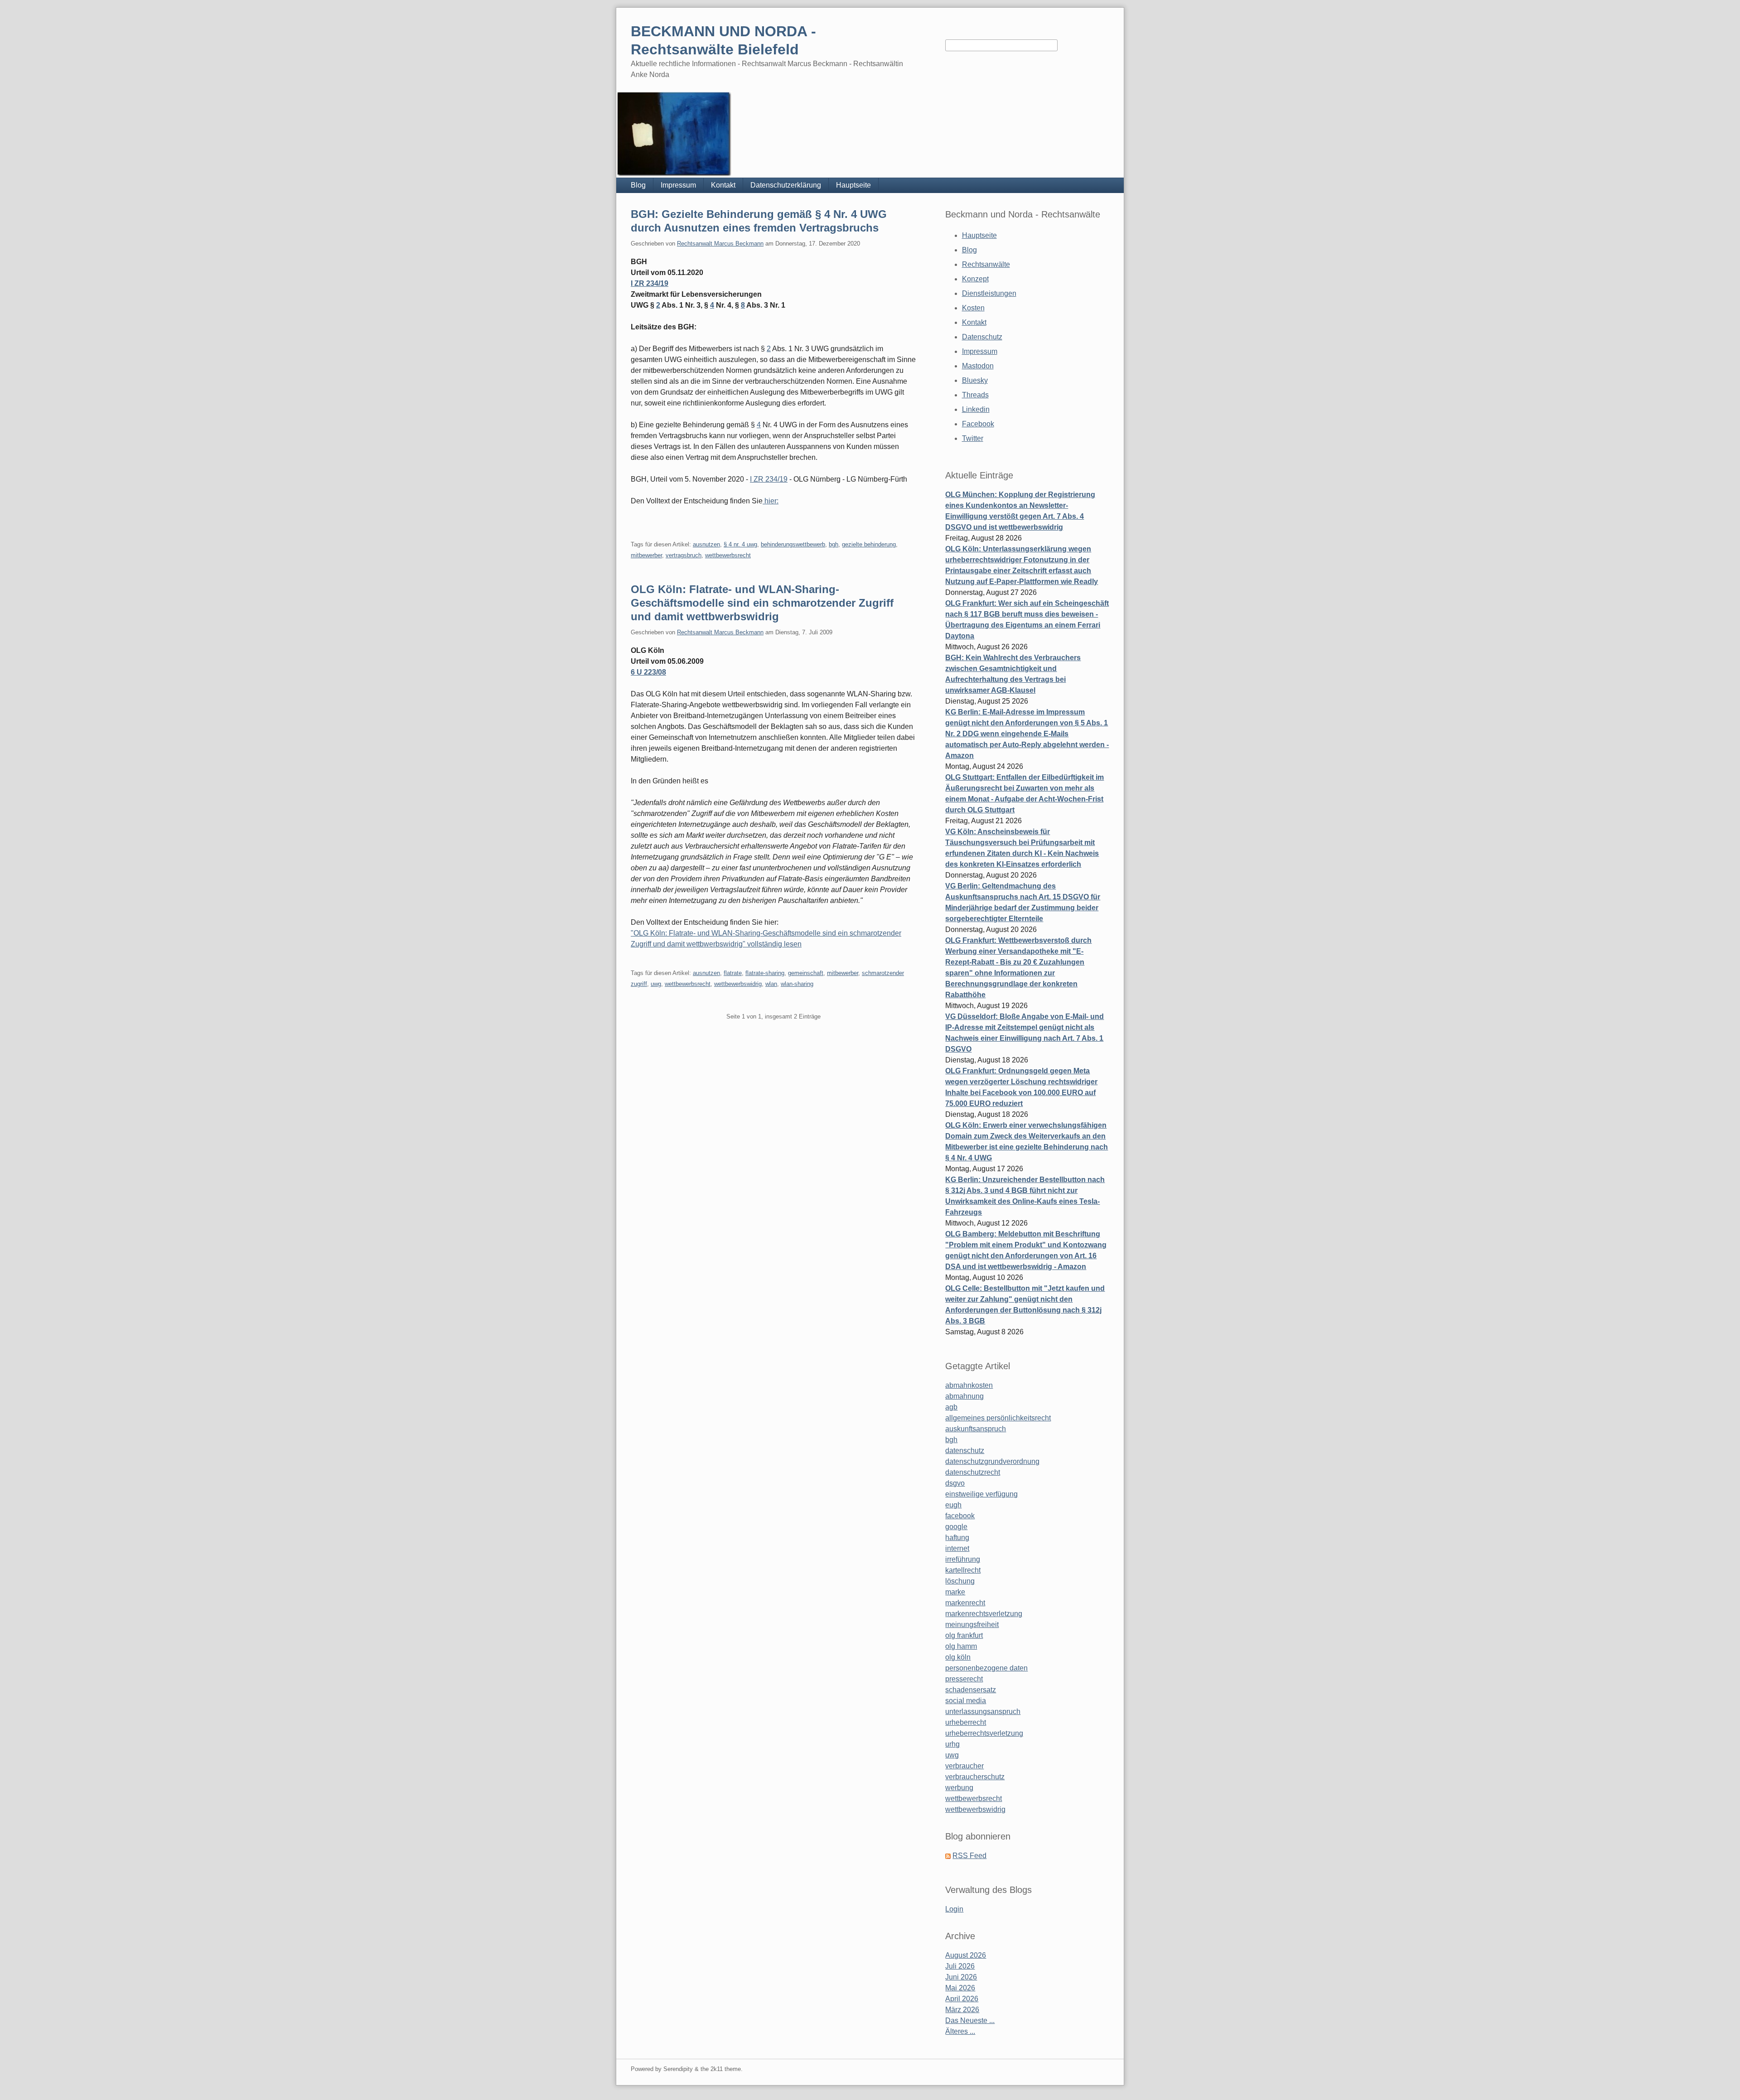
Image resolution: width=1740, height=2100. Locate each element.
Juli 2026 (960, 1966)
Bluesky (975, 380)
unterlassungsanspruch (983, 1711)
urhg (952, 1744)
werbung (959, 1788)
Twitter (973, 438)
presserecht (964, 1679)
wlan (771, 984)
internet (957, 1548)
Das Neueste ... (970, 2020)
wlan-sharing (797, 984)
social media (966, 1701)
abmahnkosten (969, 1385)
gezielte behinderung (869, 544)
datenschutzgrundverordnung (992, 1461)
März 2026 (962, 2010)
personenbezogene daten (986, 1668)
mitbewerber (646, 555)
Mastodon (978, 366)
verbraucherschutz (975, 1777)
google (956, 1527)
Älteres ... (960, 2031)
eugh (953, 1505)
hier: (771, 501)
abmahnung (964, 1396)
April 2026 (962, 1999)
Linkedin (976, 409)
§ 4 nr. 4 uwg (740, 544)
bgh (834, 544)
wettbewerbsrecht (728, 555)
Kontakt (723, 185)
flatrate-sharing (765, 973)
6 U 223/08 (648, 672)
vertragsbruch (684, 555)
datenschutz (965, 1451)
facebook (960, 1516)
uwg (656, 984)
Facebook (978, 424)
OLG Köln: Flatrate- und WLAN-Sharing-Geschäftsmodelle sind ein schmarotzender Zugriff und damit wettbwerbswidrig (762, 603)
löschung (960, 1581)
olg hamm (961, 1646)
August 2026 (966, 1955)
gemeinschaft (806, 973)
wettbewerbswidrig (738, 984)
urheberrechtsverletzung (984, 1733)
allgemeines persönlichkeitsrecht (998, 1418)
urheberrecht (966, 1722)
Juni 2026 (961, 1977)
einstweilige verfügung (981, 1494)
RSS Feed (969, 1856)
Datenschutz (982, 337)
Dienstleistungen (989, 293)
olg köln (958, 1657)
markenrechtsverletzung (984, 1614)
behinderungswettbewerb (793, 544)
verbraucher (964, 1766)
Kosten (973, 308)
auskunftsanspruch (976, 1429)
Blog (638, 185)
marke (955, 1592)
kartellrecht (963, 1570)
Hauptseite (853, 185)
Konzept (975, 279)
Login (954, 1909)
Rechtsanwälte (986, 264)
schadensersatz (971, 1690)
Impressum (678, 185)
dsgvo (955, 1483)
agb (951, 1407)
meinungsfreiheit (972, 1624)
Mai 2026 (960, 1988)
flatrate (733, 973)
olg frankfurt (964, 1635)
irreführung (963, 1559)
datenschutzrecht (973, 1472)
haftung (957, 1538)
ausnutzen (706, 544)
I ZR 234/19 (650, 283)
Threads (975, 395)
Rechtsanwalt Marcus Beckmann (720, 244)
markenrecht (965, 1603)
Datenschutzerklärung (786, 185)
